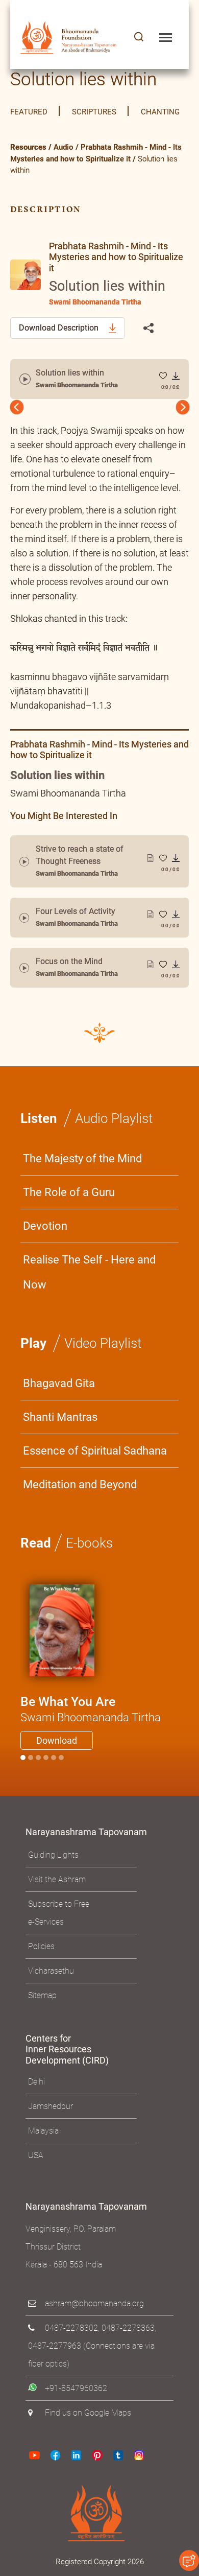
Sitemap (42, 2025)
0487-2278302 (71, 2358)
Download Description (60, 328)
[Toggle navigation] (166, 38)
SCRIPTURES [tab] (94, 112)
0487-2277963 (55, 2375)
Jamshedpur (51, 2136)
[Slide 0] (23, 1787)
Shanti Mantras (60, 1447)
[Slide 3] (46, 1787)
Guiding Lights (53, 1884)
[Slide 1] (31, 1787)
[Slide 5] (61, 1787)
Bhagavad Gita (59, 1413)
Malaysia (43, 2160)
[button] (139, 38)
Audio (64, 147)
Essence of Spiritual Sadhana (95, 1480)
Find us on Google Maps (88, 2442)
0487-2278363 (128, 2358)
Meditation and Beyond (80, 1514)
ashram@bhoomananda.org (94, 2333)
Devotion (45, 1256)
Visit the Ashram (57, 1909)
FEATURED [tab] (29, 112)
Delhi (36, 2111)
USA (36, 2185)
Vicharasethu (51, 2000)
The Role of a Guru (69, 1222)
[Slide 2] (38, 1787)
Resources (28, 147)
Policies (41, 1976)
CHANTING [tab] (160, 112)
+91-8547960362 (76, 2418)
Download (57, 1770)
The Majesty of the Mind (82, 1188)
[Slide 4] (54, 1787)
